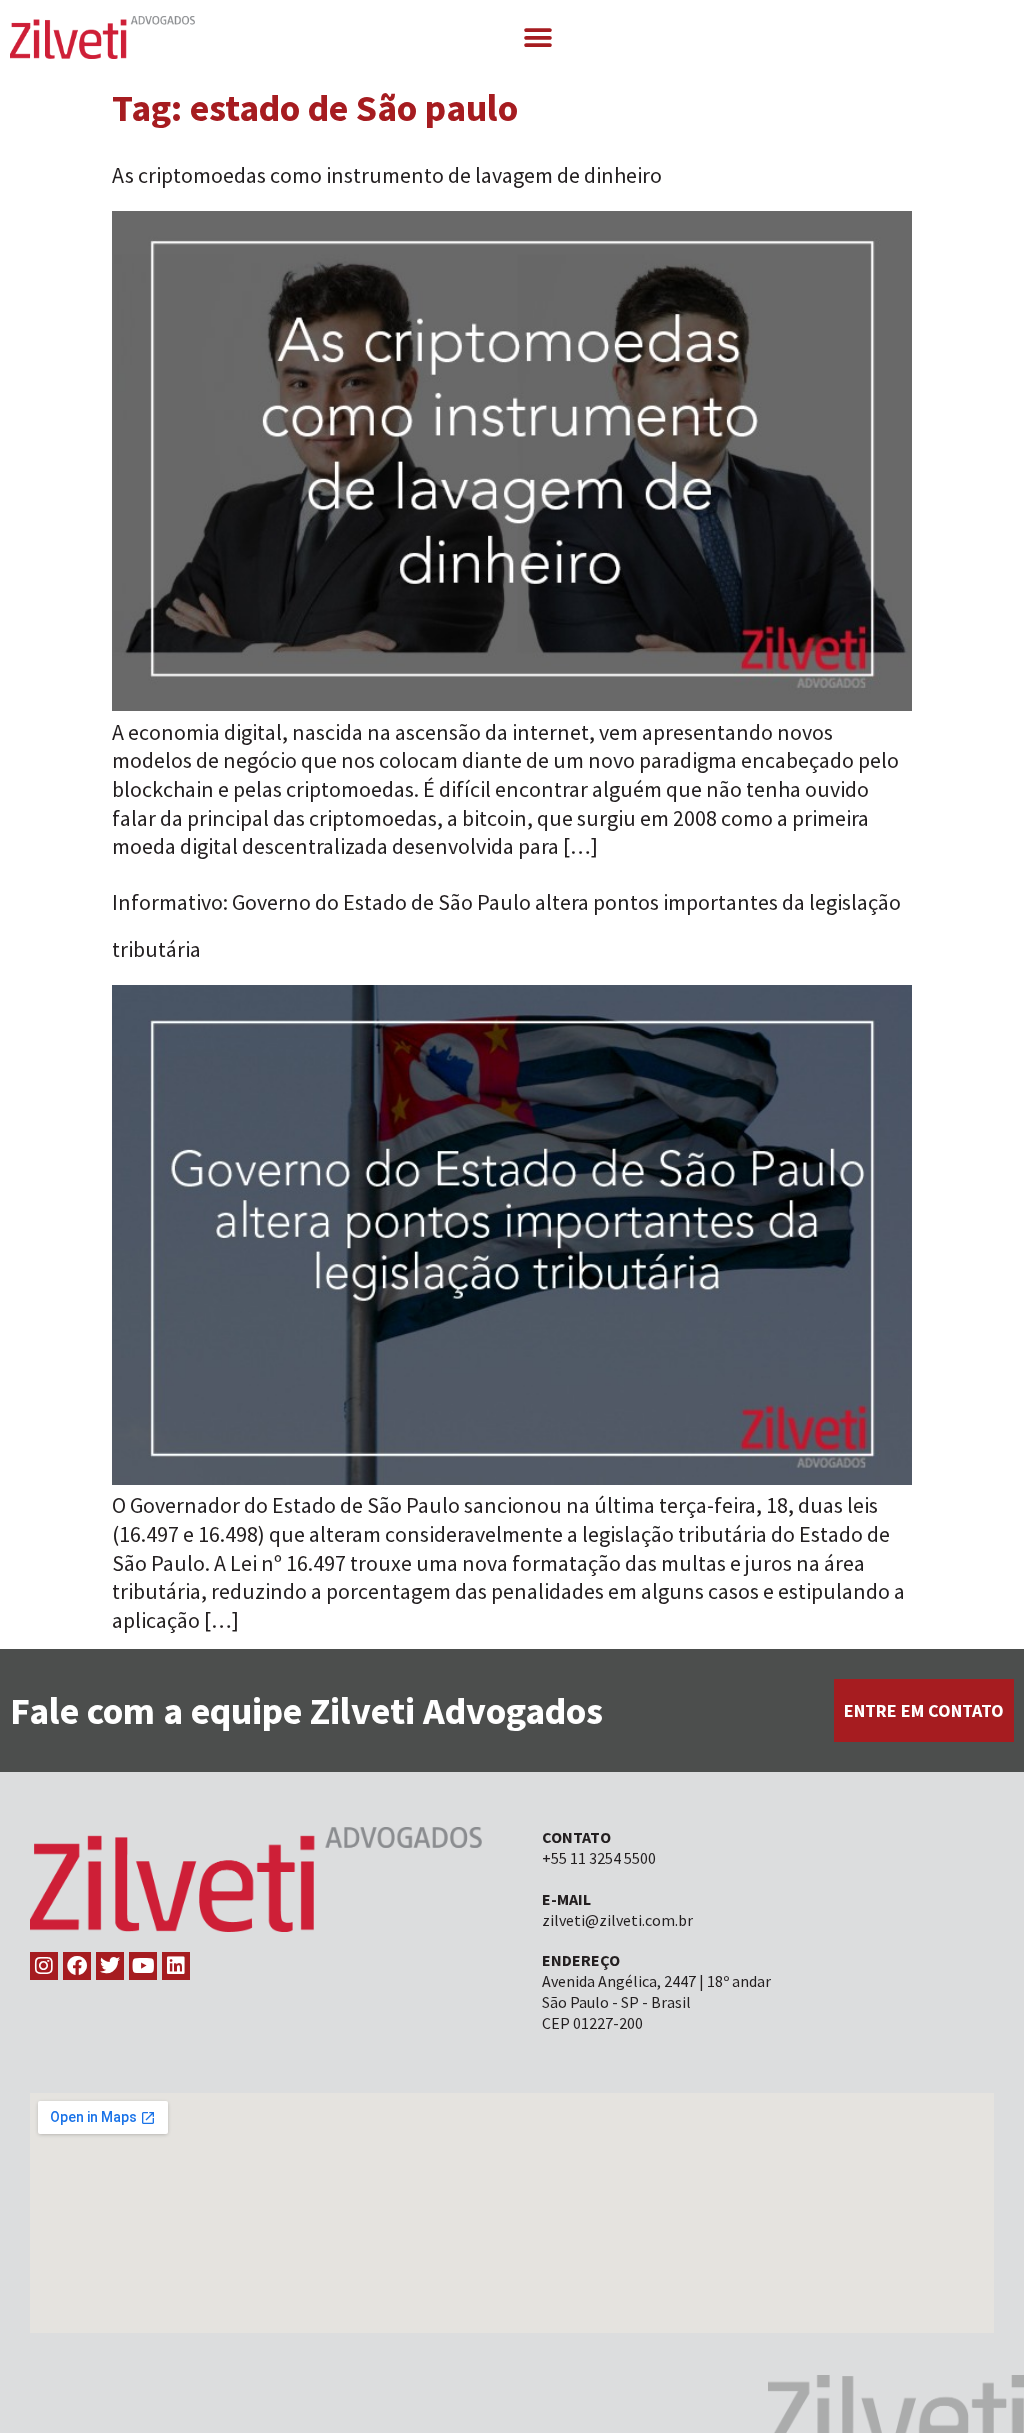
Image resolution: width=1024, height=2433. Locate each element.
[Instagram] (44, 1966)
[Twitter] (110, 1966)
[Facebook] (77, 1966)
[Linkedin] (176, 1966)
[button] (537, 37)
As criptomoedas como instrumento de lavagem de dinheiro (387, 175)
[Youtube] (143, 1966)
